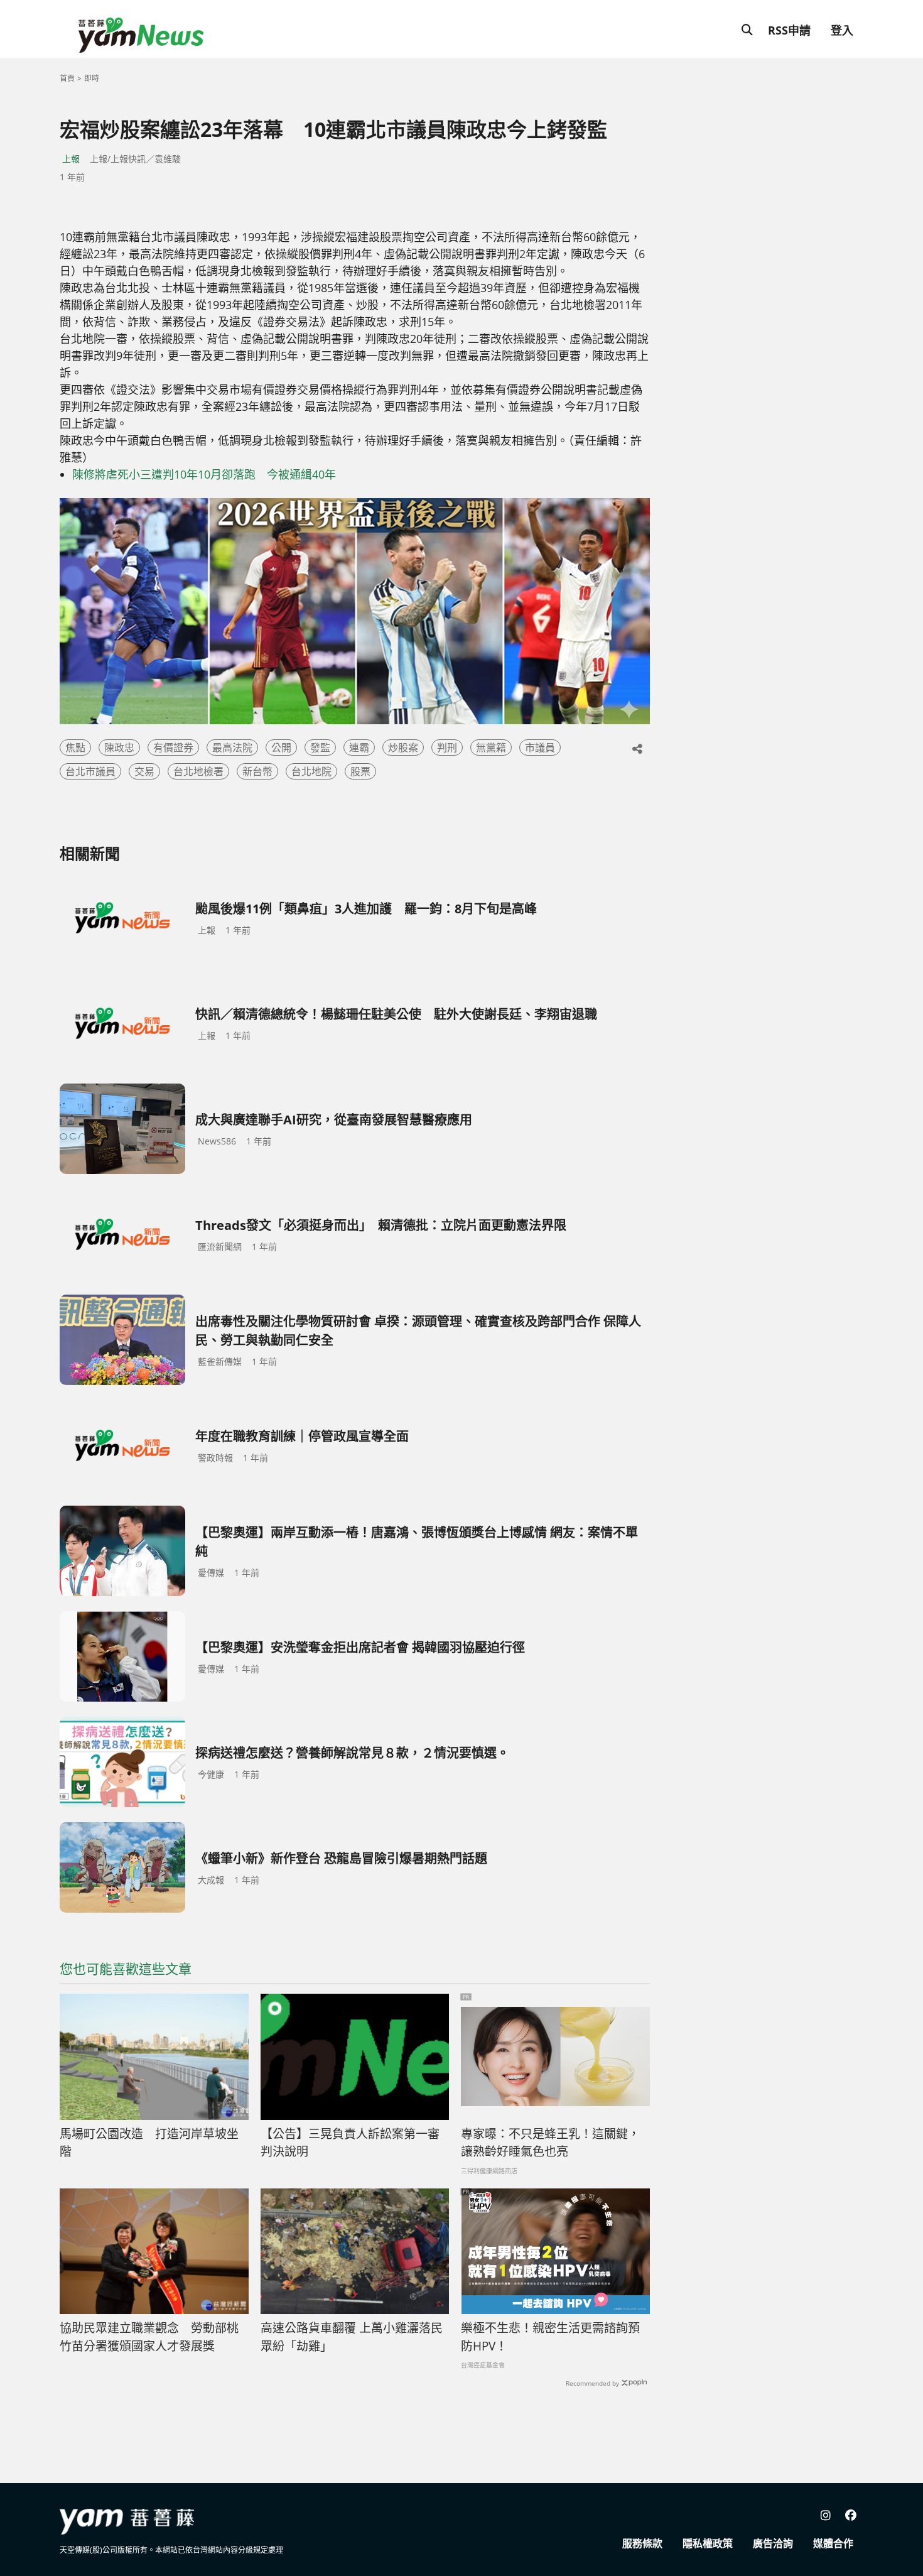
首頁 (67, 78)
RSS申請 (789, 30)
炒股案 (403, 747)
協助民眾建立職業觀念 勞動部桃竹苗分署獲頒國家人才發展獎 (149, 2337)
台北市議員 (90, 771)
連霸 (359, 747)
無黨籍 (491, 747)
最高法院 (232, 747)
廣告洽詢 (773, 2543)
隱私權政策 (708, 2543)
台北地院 (311, 771)
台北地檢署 (198, 771)
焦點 (75, 747)
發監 (320, 747)
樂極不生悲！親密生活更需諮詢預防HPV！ (550, 2337)
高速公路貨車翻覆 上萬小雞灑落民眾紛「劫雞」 (352, 2337)
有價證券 (173, 747)
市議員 (540, 747)
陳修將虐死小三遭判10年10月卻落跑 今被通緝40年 (204, 474)
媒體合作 (833, 2543)
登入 (842, 30)
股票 (360, 771)
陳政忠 (119, 747)
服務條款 (642, 2543)
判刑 (447, 747)
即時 (92, 78)
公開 (281, 747)
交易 (144, 771)
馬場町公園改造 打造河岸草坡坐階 (149, 2143)
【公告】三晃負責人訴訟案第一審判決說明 (350, 2143)
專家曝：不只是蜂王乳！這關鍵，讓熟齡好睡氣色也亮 (550, 2143)
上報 (71, 159)
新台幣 (257, 771)
